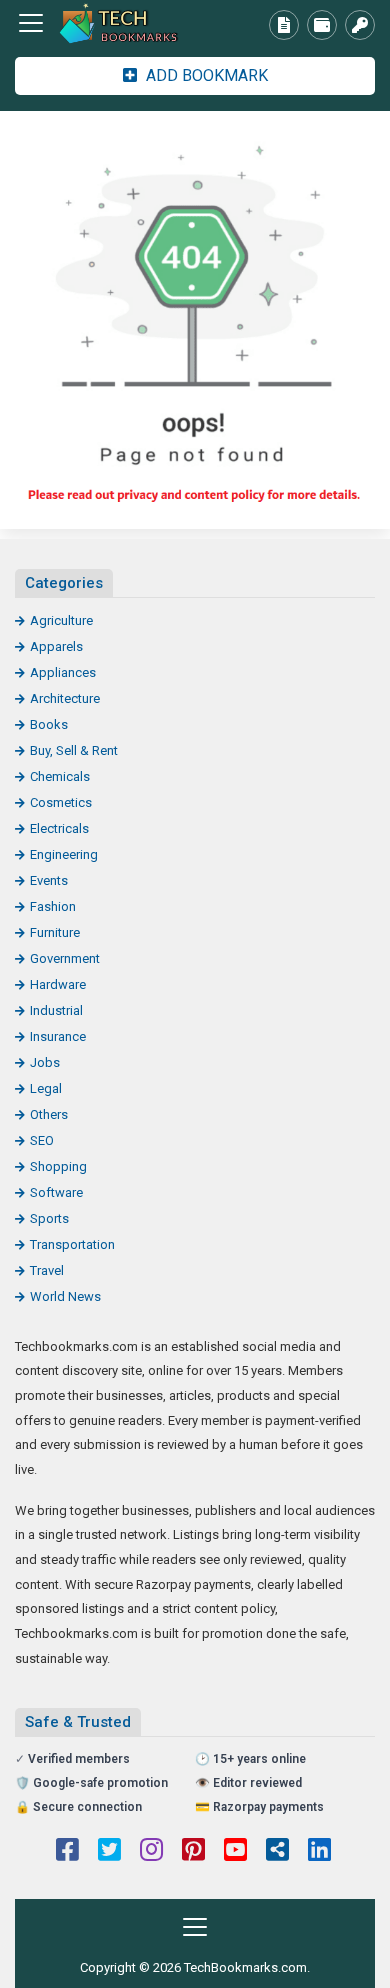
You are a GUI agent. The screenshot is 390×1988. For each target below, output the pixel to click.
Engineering (64, 854)
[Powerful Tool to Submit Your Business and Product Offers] (125, 23)
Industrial (56, 1010)
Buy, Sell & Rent (74, 750)
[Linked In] (319, 1852)
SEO (42, 1140)
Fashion (53, 906)
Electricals (59, 828)
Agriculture (61, 620)
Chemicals (60, 776)
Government (65, 958)
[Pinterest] (193, 1852)
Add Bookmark (205, 75)
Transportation (72, 1244)
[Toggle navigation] (31, 23)
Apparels (56, 646)
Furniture (55, 932)
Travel (47, 1270)
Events (49, 880)
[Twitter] (109, 1852)
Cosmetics (61, 802)
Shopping (58, 1166)
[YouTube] (235, 1852)
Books (49, 724)
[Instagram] (151, 1852)
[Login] (360, 25)
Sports (49, 1218)
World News (65, 1296)
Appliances (63, 672)
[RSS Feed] (277, 1852)
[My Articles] (284, 25)
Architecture (65, 698)
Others (49, 1114)
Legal (46, 1088)
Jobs (45, 1062)
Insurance (58, 1036)
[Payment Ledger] (322, 25)
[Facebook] (67, 1852)
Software (56, 1192)
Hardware (58, 984)
